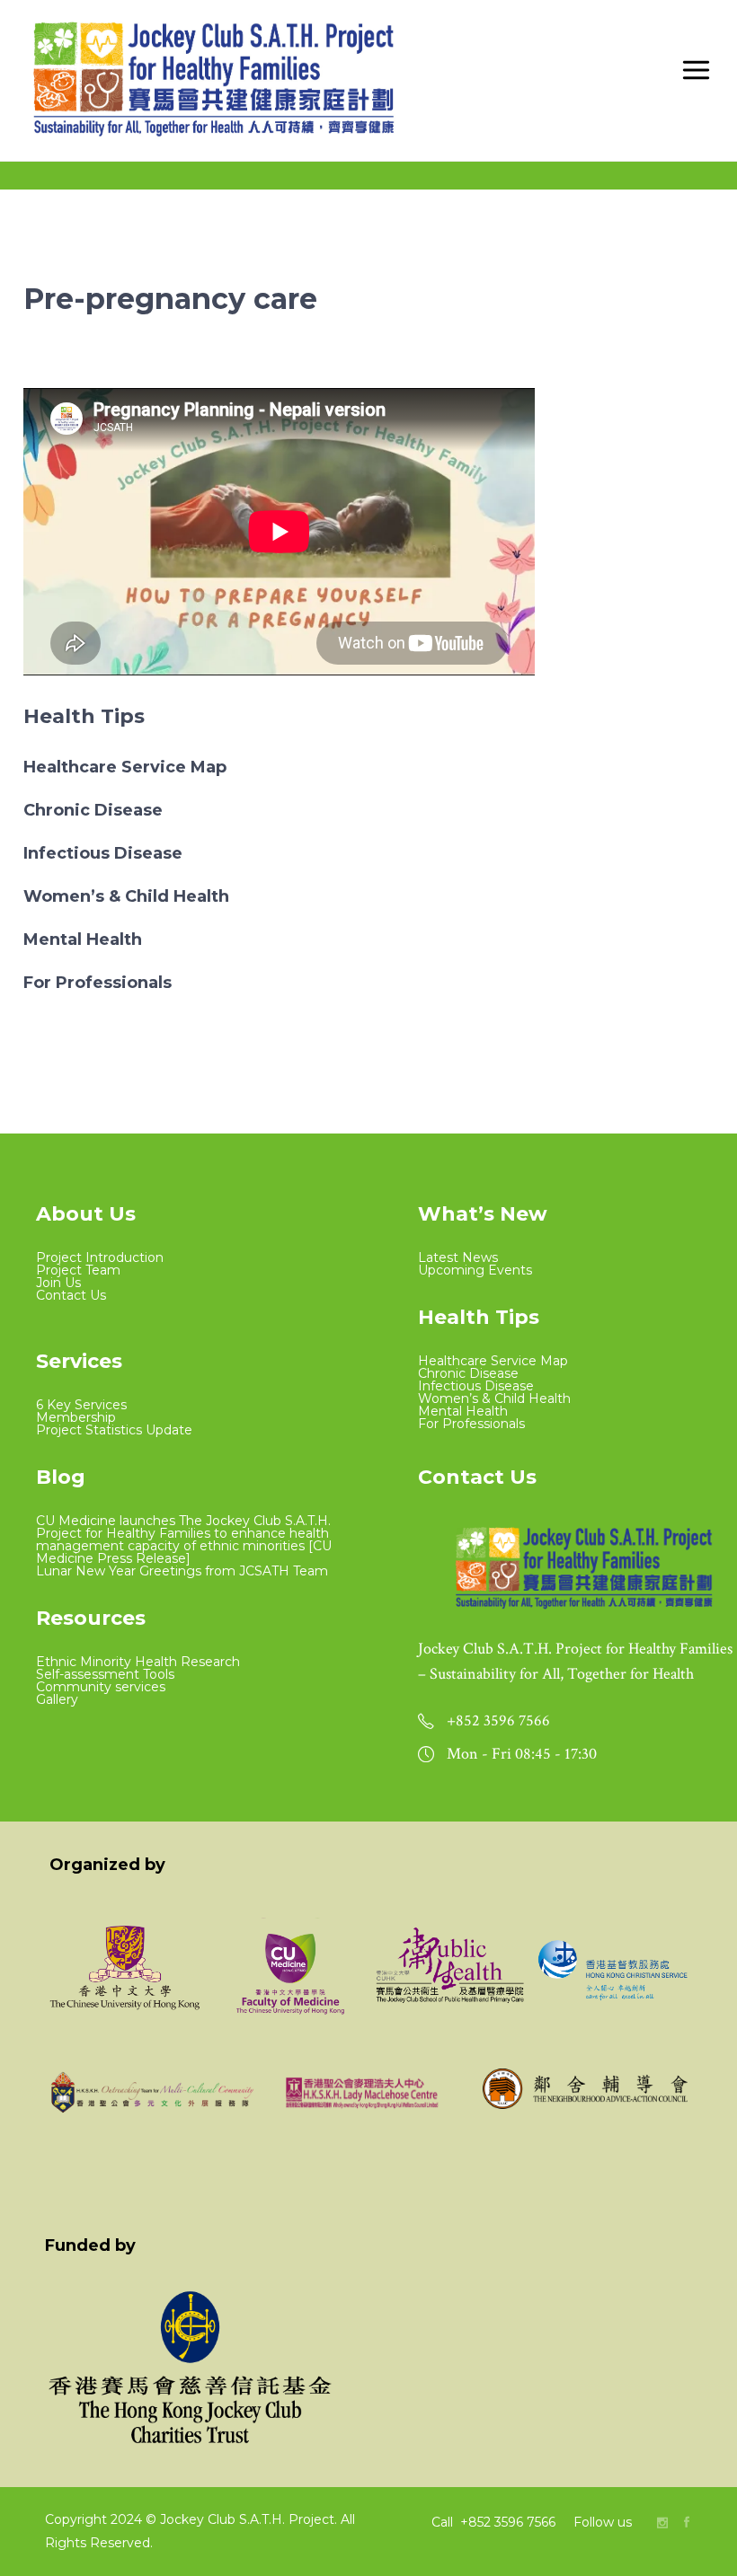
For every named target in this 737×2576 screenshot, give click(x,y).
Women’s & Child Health (126, 896)
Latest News (458, 1257)
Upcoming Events (475, 1270)
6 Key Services (81, 1405)
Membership (76, 1417)
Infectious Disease (103, 853)
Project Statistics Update (114, 1430)
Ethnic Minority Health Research (138, 1662)
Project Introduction (100, 1257)
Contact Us (71, 1295)
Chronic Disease (93, 810)
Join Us (58, 1283)
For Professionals (98, 983)
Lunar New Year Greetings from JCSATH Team (182, 1571)
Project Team (78, 1270)
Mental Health (83, 940)
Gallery (57, 1699)
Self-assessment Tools (105, 1674)
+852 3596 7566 (510, 2522)
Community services (101, 1687)
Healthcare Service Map (125, 767)
